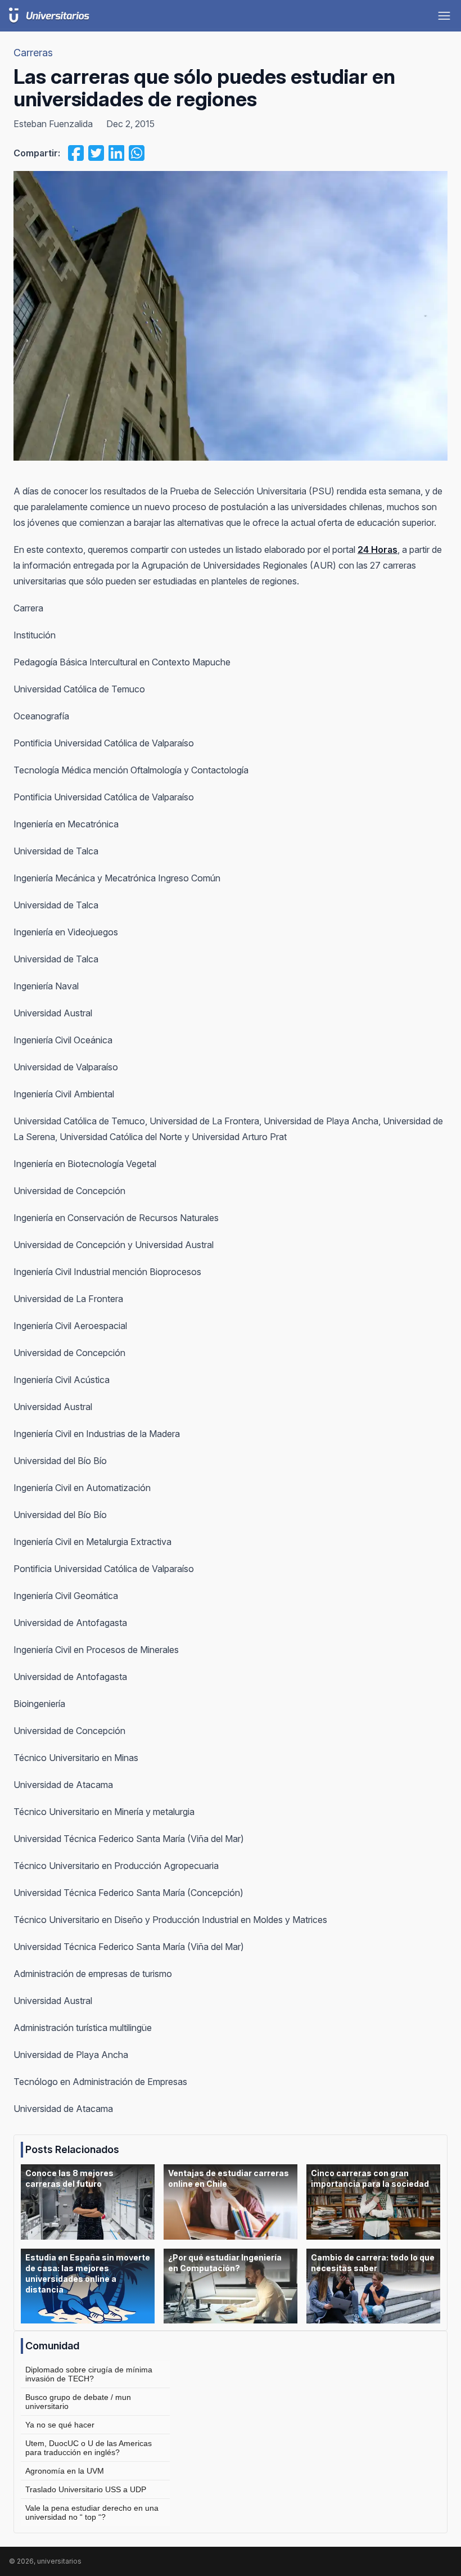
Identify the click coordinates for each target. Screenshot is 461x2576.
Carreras (33, 53)
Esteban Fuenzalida (53, 124)
